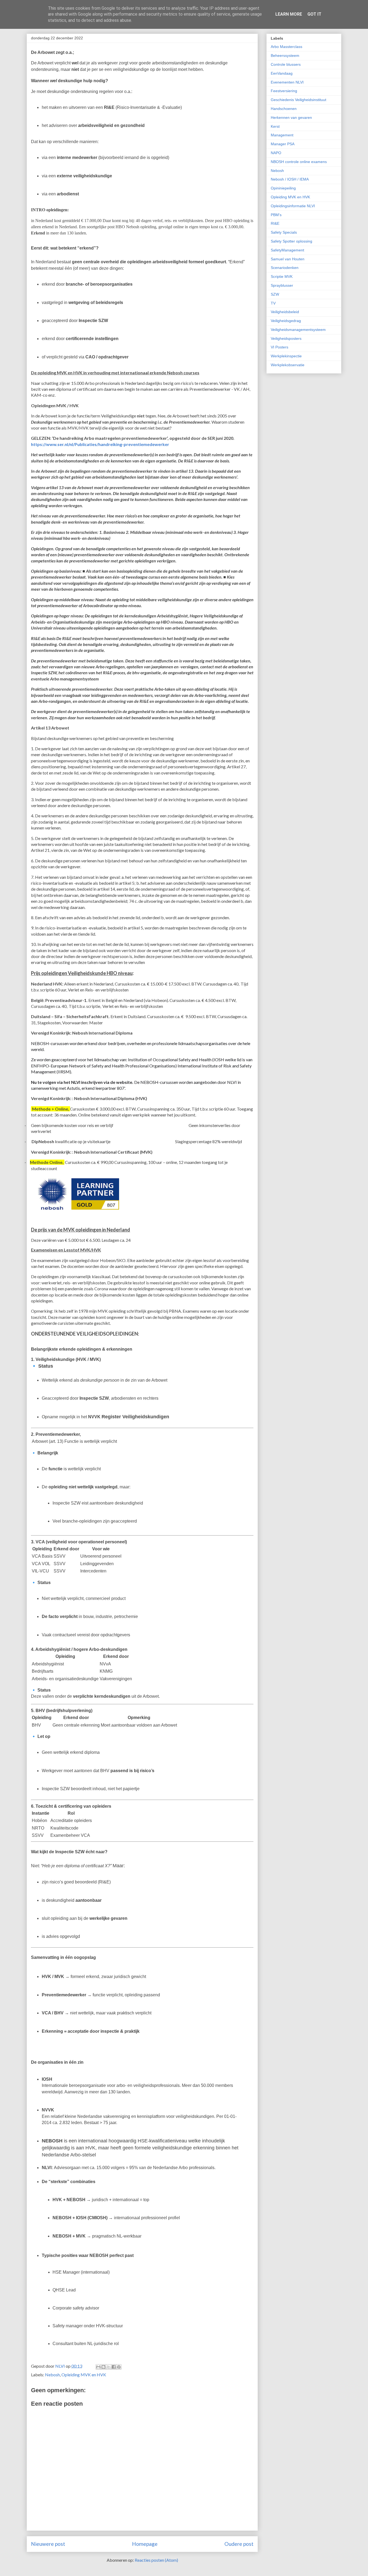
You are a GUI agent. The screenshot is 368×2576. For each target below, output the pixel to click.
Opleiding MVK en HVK (84, 2375)
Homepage (145, 2544)
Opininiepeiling (283, 188)
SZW (275, 294)
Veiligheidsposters (286, 338)
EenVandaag (282, 73)
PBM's (276, 215)
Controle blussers (286, 64)
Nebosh (52, 2375)
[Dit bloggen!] (103, 2367)
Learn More (289, 14)
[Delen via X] (109, 2367)
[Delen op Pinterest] (119, 2367)
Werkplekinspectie (286, 356)
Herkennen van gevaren (291, 117)
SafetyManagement (287, 250)
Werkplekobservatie (288, 365)
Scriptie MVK (282, 276)
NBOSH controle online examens (299, 162)
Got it (314, 14)
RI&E (275, 223)
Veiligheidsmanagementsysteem (298, 330)
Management (282, 135)
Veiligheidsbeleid (285, 312)
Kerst (275, 126)
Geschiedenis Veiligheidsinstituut (298, 100)
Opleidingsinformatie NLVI (293, 206)
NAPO (276, 153)
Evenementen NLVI (287, 82)
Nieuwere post (48, 2544)
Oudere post (239, 2544)
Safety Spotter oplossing (291, 241)
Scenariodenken (285, 268)
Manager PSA (283, 144)
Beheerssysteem (285, 56)
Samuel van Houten (288, 259)
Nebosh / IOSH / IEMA (290, 179)
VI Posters (280, 347)
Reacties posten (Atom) (156, 2560)
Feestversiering (284, 91)
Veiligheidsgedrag (286, 321)
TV (273, 303)
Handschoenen (284, 109)
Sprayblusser (282, 285)
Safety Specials (284, 232)
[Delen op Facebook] (114, 2367)
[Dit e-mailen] (98, 2367)
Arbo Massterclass (287, 47)
